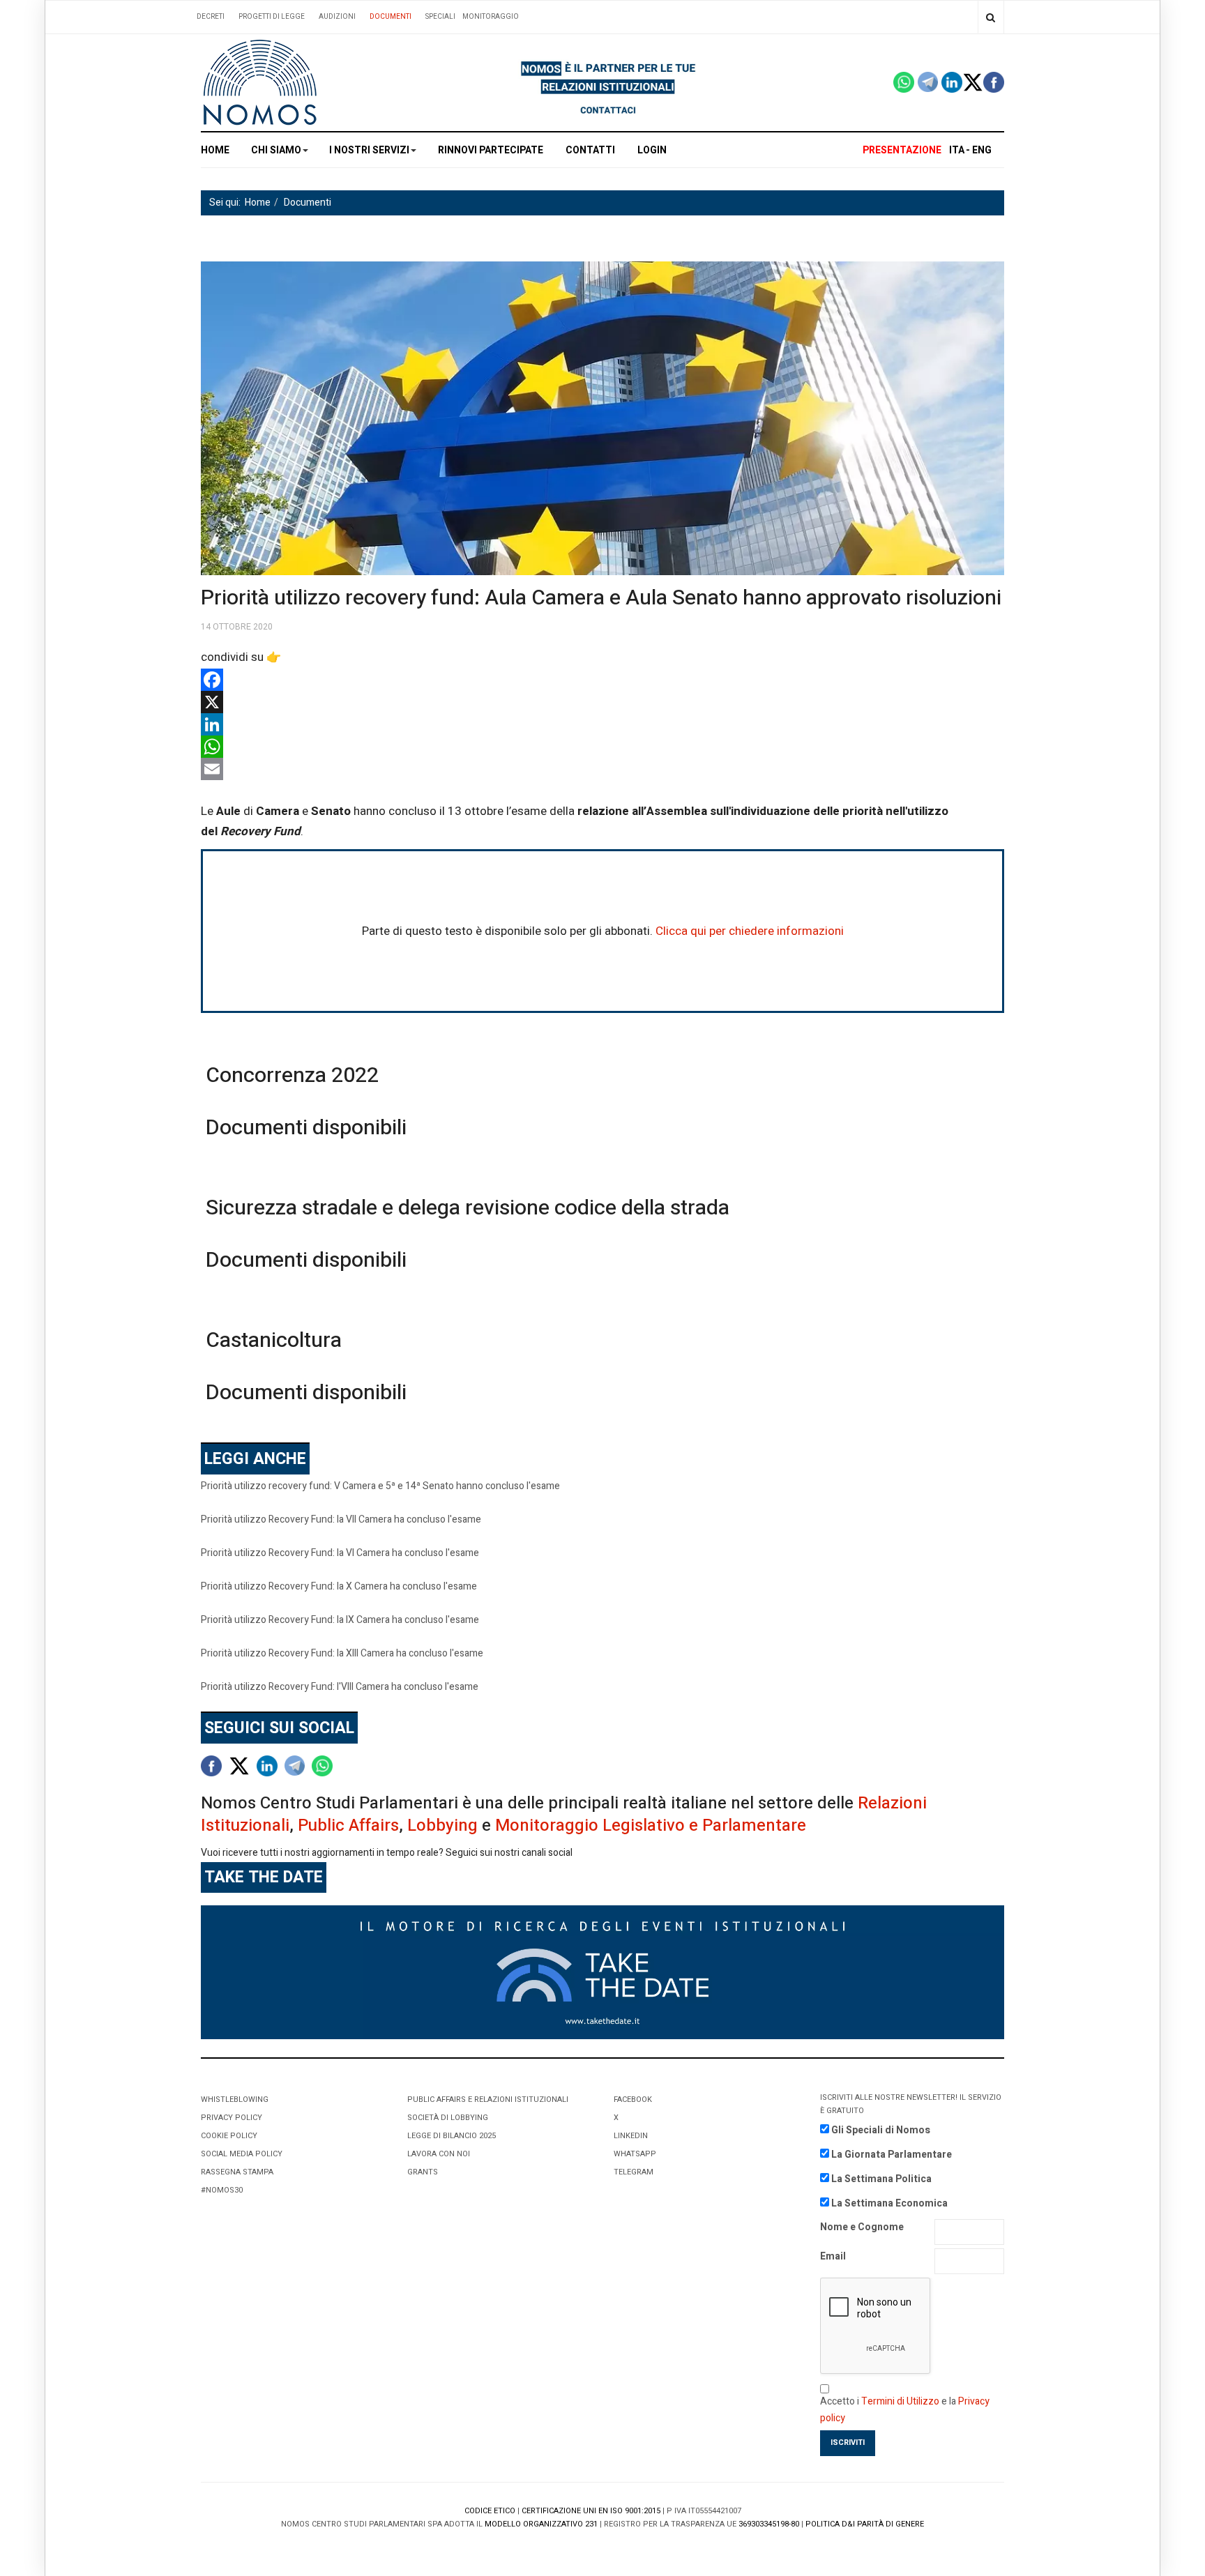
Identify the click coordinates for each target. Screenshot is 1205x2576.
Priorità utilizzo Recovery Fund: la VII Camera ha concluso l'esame (341, 1519)
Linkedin (631, 2136)
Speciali (440, 17)
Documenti (391, 17)
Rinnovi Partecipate (491, 150)
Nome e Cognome (862, 2227)
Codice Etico (490, 2511)
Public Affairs (348, 1826)
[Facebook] (602, 680)
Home (215, 150)
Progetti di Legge (272, 17)
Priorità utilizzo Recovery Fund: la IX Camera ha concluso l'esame (340, 1620)
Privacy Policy (232, 2118)
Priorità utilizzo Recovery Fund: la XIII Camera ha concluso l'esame (342, 1653)
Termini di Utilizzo (900, 2401)
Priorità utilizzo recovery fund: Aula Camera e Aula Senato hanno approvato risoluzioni (601, 598)
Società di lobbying (448, 2118)
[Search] (991, 17)
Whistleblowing (235, 2099)
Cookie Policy (229, 2136)
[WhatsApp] (602, 747)
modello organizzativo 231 (541, 2524)
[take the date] (602, 1972)
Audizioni (337, 17)
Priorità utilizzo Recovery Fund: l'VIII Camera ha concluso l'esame (340, 1687)
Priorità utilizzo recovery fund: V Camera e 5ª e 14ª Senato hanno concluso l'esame (380, 1486)
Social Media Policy (242, 2154)
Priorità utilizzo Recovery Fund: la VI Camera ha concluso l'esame (340, 1553)
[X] (602, 702)
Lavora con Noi (439, 2154)
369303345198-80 (769, 2524)
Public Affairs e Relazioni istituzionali (488, 2099)
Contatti (590, 150)
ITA (957, 150)
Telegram (634, 2172)
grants (423, 2172)
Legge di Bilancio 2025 (452, 2136)
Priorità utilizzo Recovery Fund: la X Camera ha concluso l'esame (339, 1586)
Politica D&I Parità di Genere (865, 2524)
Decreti (211, 17)
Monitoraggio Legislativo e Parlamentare (651, 1826)
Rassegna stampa (237, 2172)
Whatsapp (635, 2154)
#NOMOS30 (222, 2190)
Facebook (633, 2099)
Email (833, 2256)
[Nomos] (260, 83)
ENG (982, 150)
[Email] (602, 769)
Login (652, 150)
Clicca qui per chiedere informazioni (750, 931)
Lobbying (442, 1826)
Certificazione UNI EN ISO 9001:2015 (591, 2511)
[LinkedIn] (602, 724)
